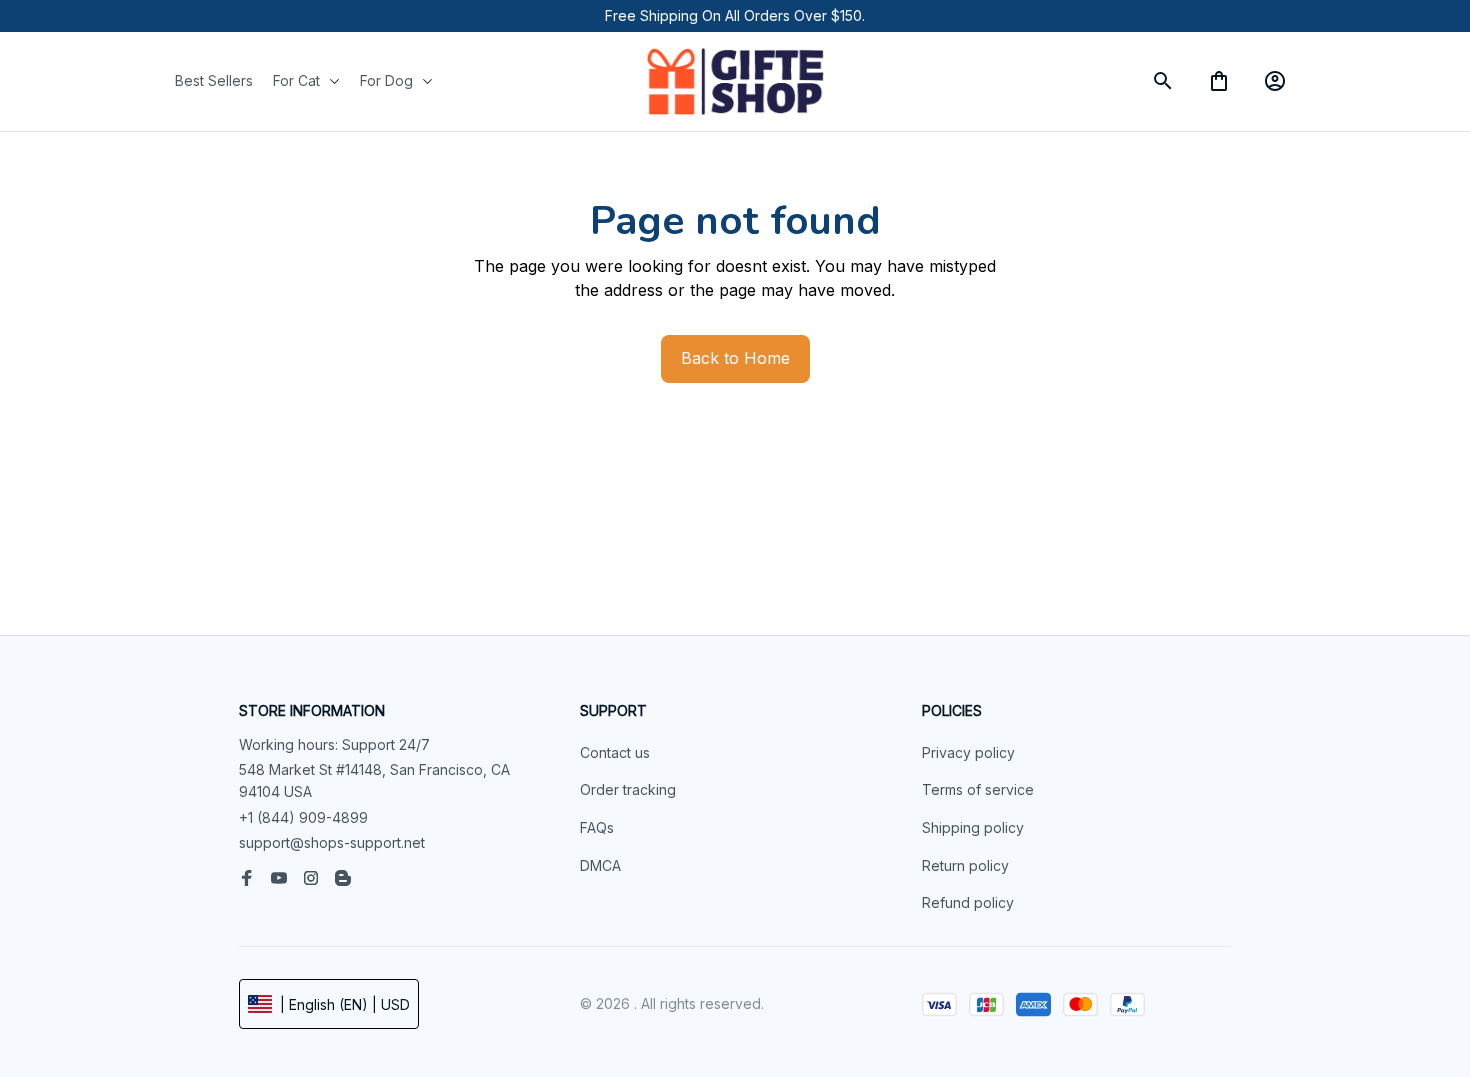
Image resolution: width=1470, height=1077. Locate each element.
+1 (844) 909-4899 (303, 817)
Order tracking (628, 789)
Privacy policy (968, 752)
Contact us (615, 752)
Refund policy (968, 902)
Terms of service (978, 789)
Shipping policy (973, 827)
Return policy (965, 865)
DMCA (600, 865)
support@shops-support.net (332, 842)
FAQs (597, 827)
